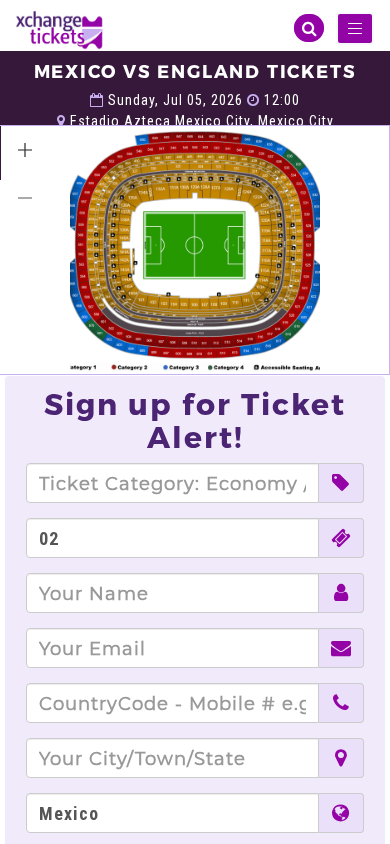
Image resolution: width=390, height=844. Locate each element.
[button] (25, 150)
